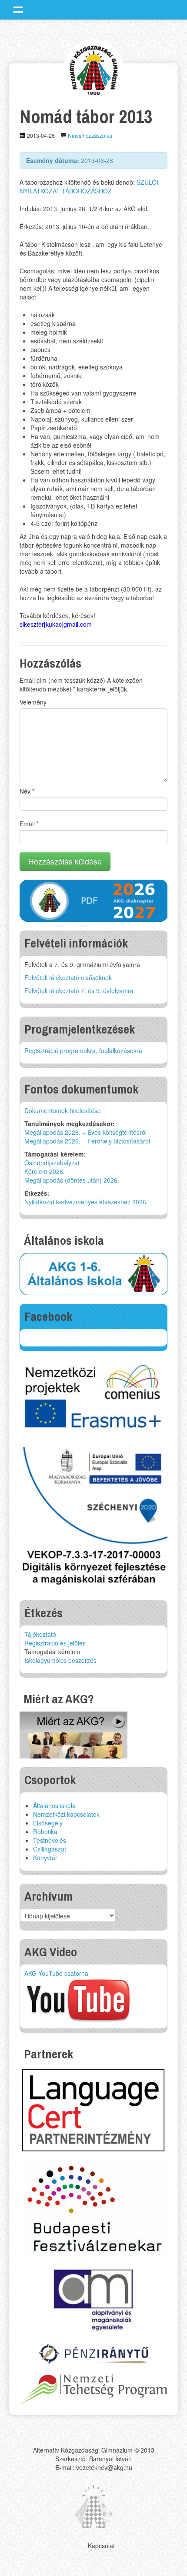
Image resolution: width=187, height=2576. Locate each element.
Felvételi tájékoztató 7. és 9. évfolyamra (79, 991)
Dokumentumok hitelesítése (63, 1110)
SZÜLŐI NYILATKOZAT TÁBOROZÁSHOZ (89, 186)
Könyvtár (45, 1858)
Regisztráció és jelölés (55, 1643)
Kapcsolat (101, 2546)
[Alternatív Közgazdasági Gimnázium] (94, 69)
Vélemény (33, 702)
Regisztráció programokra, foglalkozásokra (83, 1050)
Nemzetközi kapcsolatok (66, 1814)
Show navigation (18, 10)
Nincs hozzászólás (90, 135)
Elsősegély (48, 1823)
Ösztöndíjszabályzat (52, 1163)
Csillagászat (50, 1849)
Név (27, 791)
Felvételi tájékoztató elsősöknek (68, 977)
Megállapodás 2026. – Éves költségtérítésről (85, 1132)
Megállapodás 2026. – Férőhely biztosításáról (87, 1141)
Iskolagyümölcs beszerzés (60, 1660)
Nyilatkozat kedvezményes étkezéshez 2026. (86, 1202)
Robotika (45, 1831)
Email (29, 824)
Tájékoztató (40, 1634)
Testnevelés (50, 1840)
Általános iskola (54, 1805)
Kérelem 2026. (45, 1171)
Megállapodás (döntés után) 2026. (72, 1180)
